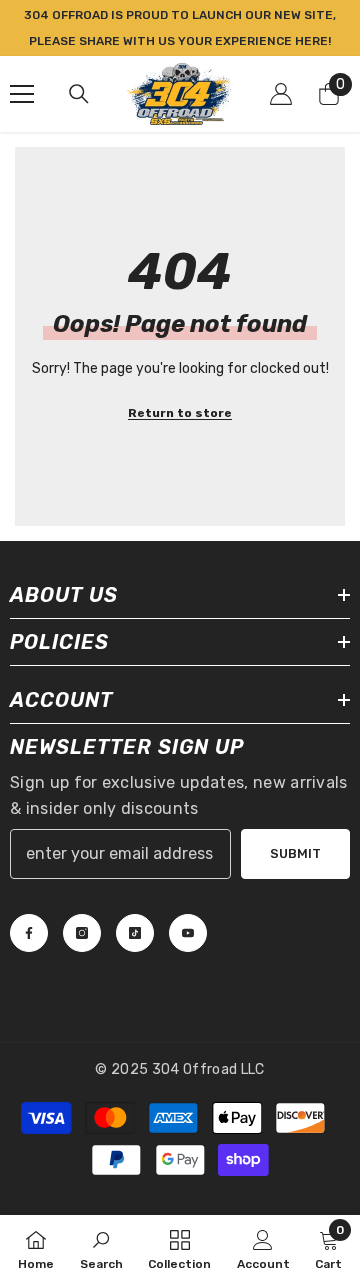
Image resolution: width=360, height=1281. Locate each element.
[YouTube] (188, 933)
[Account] (281, 94)
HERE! (313, 41)
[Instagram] (82, 933)
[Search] (79, 94)
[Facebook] (29, 933)
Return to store (180, 413)
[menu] (22, 94)
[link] (101, 1248)
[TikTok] (135, 933)
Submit (295, 853)
